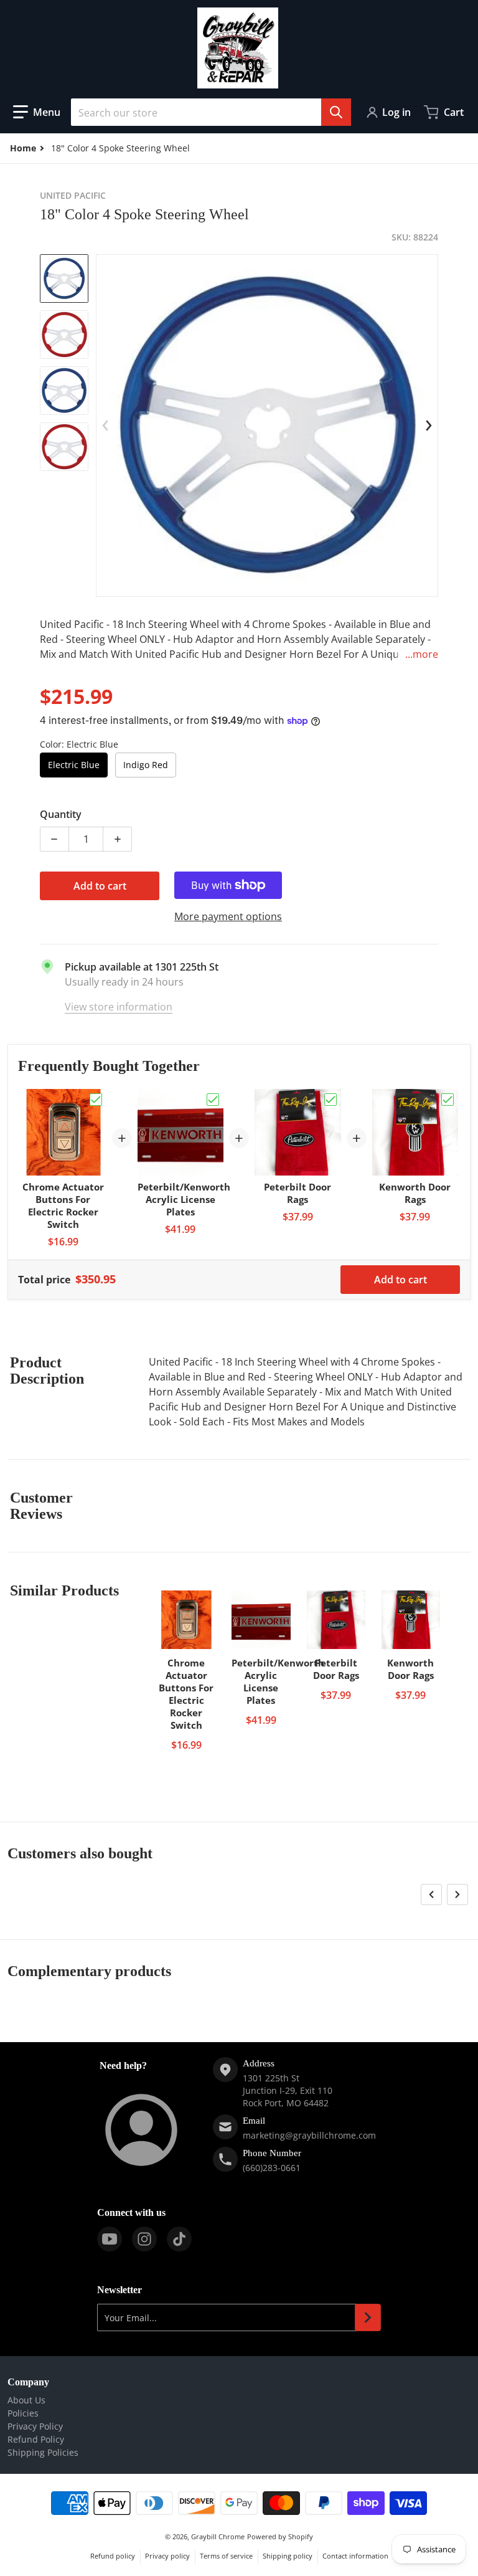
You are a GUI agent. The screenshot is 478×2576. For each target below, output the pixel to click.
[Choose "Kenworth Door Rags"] (448, 1100)
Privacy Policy (35, 2426)
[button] (37, 112)
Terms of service (226, 2556)
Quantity (61, 814)
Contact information (355, 2556)
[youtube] (110, 2239)
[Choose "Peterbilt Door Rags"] (330, 1100)
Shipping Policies (43, 2452)
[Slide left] (105, 425)
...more (422, 654)
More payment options (228, 916)
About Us (26, 2400)
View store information (119, 1007)
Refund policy (113, 2556)
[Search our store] (336, 112)
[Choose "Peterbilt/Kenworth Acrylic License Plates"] (213, 1100)
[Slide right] (429, 425)
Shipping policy (288, 2556)
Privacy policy (167, 2556)
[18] (64, 278)
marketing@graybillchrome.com (309, 2135)
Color (79, 744)
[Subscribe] (368, 2317)
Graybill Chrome (218, 2536)
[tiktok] (179, 2239)
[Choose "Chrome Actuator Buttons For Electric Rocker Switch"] (96, 1100)
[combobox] (211, 112)
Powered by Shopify (280, 2536)
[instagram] (144, 2239)
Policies (23, 2413)
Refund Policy (36, 2439)
